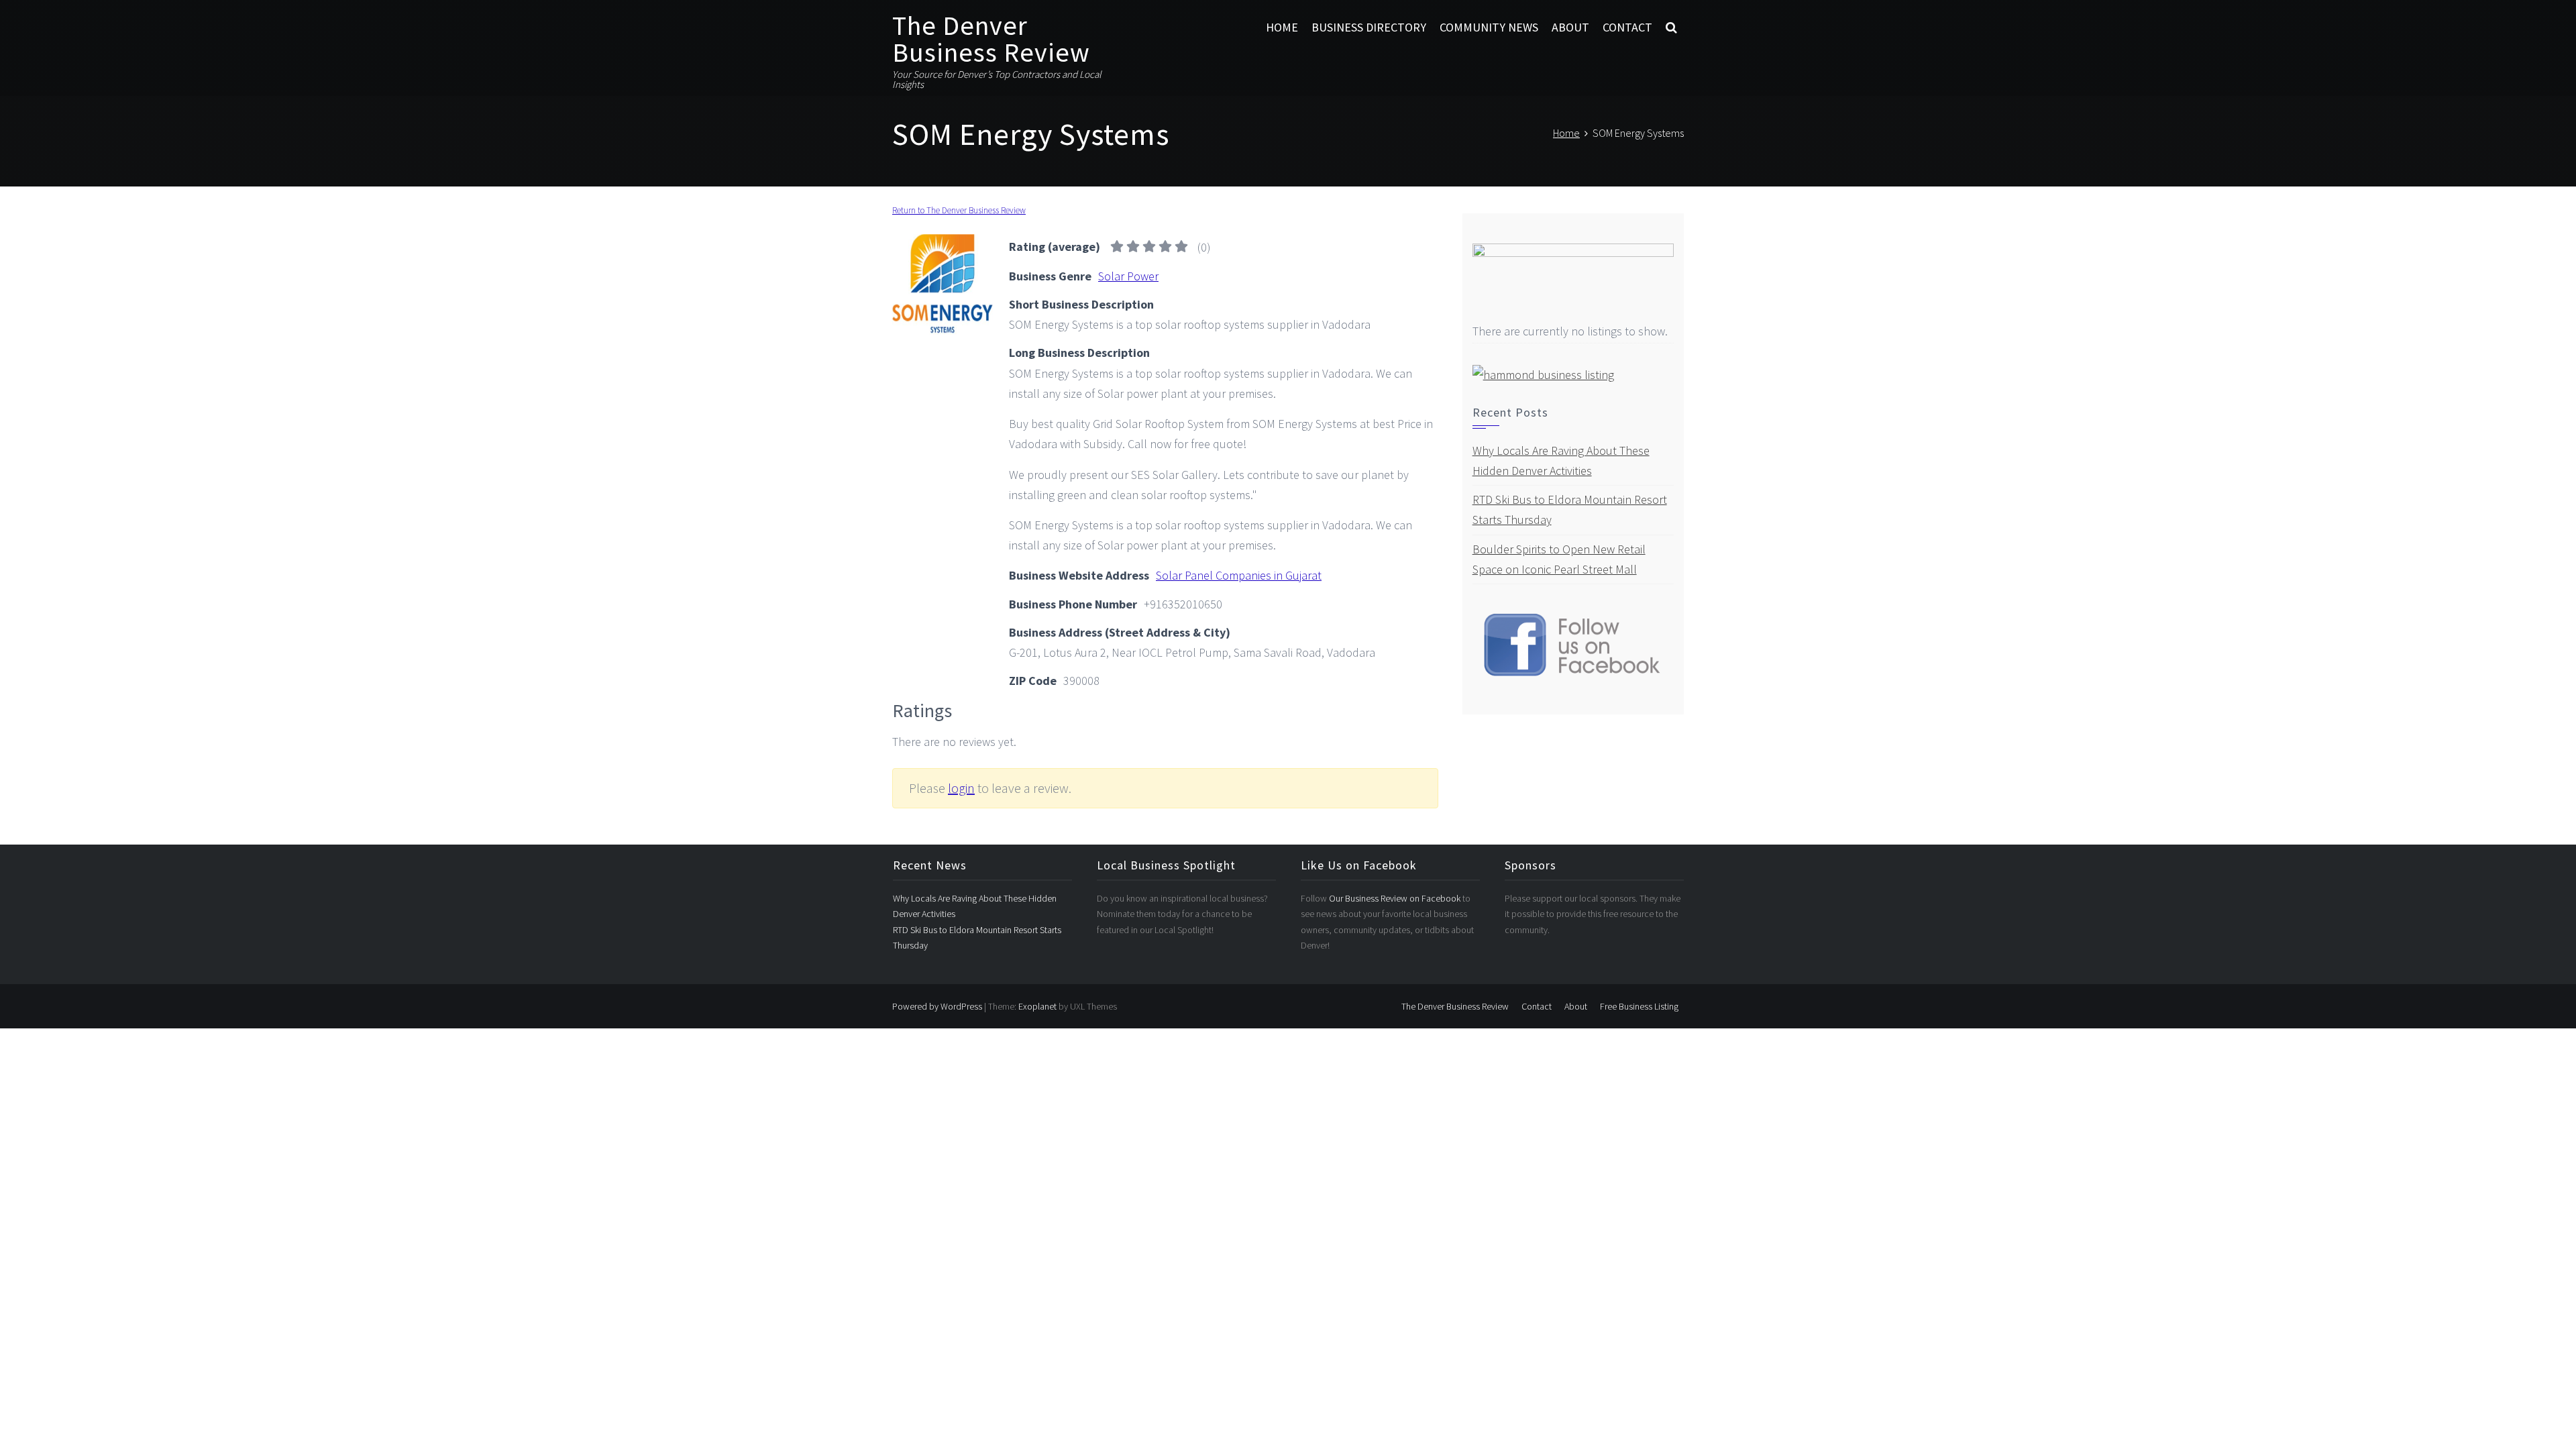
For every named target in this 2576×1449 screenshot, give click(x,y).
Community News (1489, 27)
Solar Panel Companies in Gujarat (1239, 575)
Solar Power (1128, 276)
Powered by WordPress (937, 1006)
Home (1282, 27)
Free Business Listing (1639, 1006)
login (961, 788)
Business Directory (1369, 27)
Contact (1627, 27)
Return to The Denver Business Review (959, 210)
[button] (1671, 28)
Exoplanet (1037, 1006)
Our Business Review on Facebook (1396, 898)
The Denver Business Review (991, 39)
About (1570, 27)
